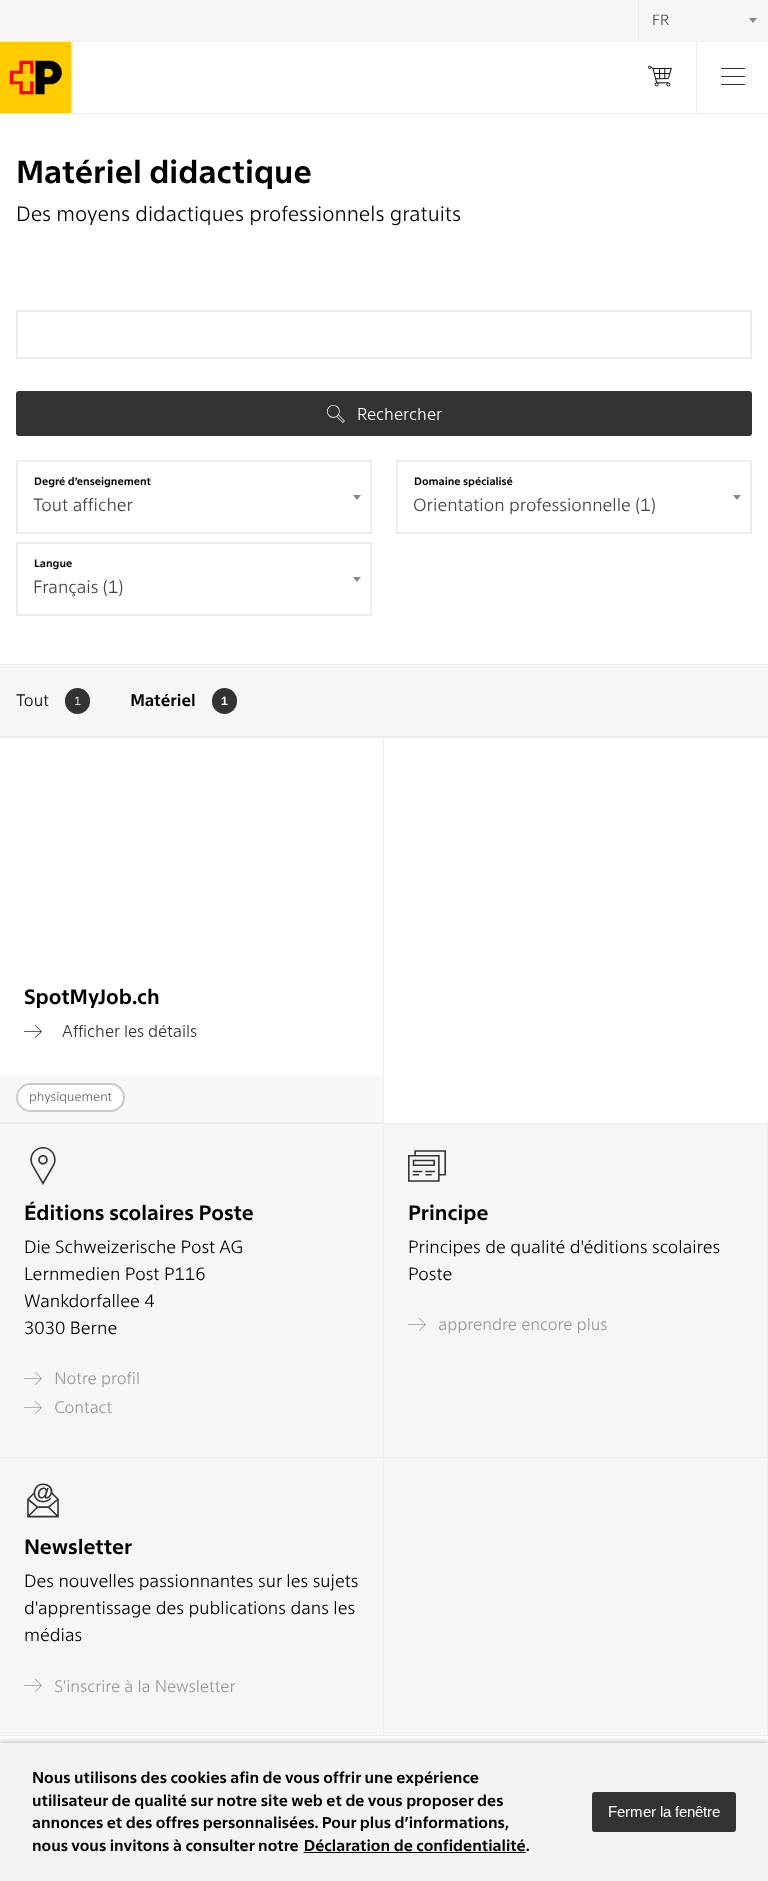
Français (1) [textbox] (78, 587)
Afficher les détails (127, 1031)
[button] (664, 1812)
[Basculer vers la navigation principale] (732, 77)
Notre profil (95, 1378)
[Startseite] (36, 77)
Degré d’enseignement (92, 481)
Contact (81, 1407)
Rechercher (397, 414)
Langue (53, 563)
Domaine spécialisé (463, 481)
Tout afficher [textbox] (83, 505)
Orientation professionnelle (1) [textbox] (534, 505)
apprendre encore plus (521, 1324)
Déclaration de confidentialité (415, 1845)
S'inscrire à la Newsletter (143, 1686)
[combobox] (194, 497)
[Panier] (660, 77)
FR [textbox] (660, 20)
